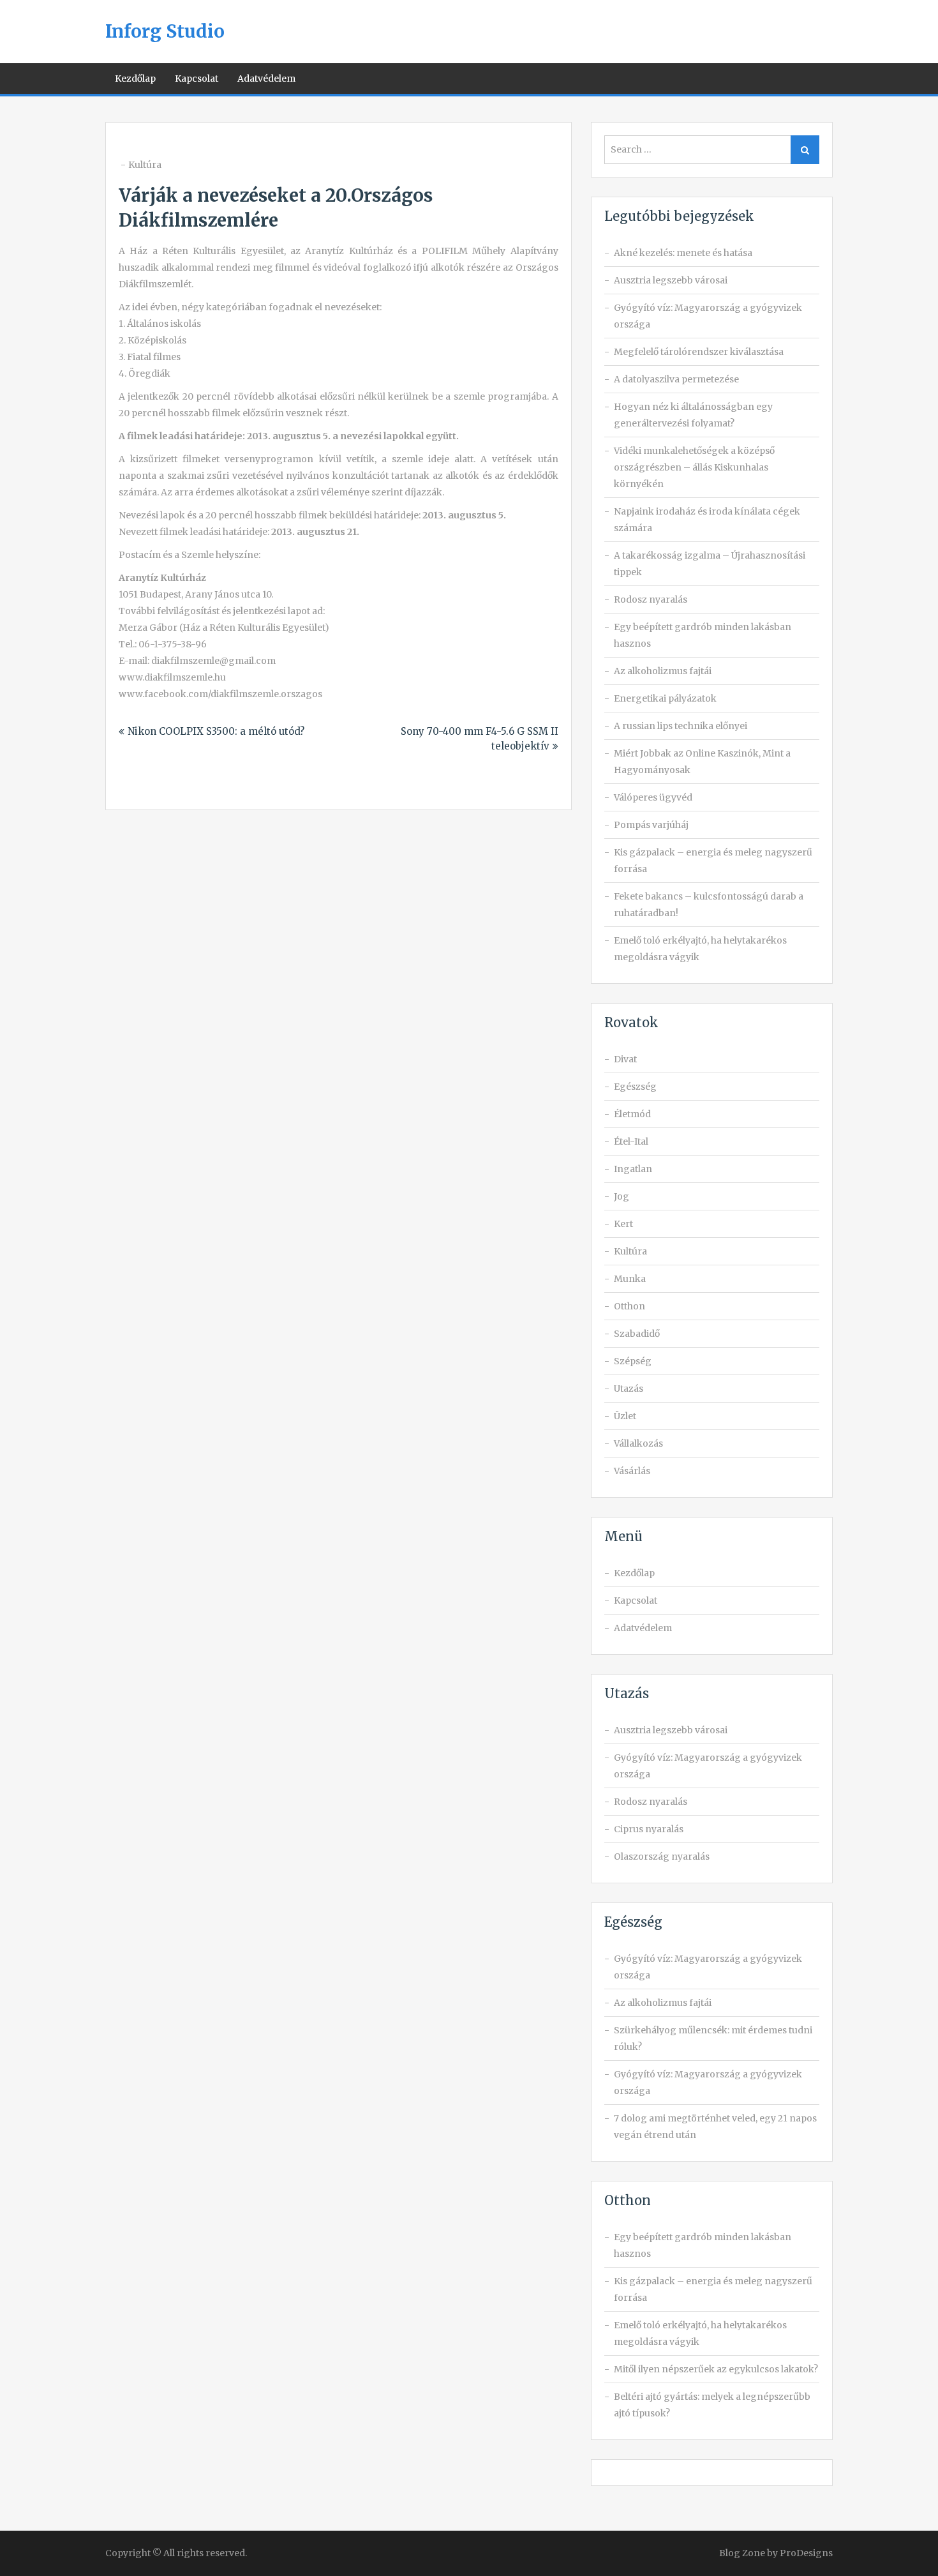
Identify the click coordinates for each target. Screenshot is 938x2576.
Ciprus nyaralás (649, 1829)
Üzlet (625, 1416)
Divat (625, 1059)
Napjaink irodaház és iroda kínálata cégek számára (707, 520)
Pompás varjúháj (651, 825)
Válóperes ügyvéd (653, 797)
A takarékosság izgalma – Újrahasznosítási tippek (710, 564)
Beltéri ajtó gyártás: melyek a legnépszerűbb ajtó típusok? (712, 2405)
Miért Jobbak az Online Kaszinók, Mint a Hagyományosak (702, 762)
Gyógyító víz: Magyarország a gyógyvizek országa (708, 316)
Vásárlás (632, 1471)
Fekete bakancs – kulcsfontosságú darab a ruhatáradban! (709, 905)
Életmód (632, 1114)
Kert (623, 1224)
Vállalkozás (638, 1443)
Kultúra (145, 165)
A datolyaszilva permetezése (676, 379)
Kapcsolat (197, 79)
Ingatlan (633, 1169)
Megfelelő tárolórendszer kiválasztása (699, 352)
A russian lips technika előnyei (681, 726)
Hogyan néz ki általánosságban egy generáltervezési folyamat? (693, 415)
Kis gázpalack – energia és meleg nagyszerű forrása (713, 861)
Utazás (629, 1389)
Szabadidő (637, 1334)
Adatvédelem (266, 79)
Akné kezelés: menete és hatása (683, 253)
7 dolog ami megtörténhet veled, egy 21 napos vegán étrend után (715, 2127)
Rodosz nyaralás (651, 599)
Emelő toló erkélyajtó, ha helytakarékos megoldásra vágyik (700, 949)
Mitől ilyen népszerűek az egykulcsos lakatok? (716, 2369)
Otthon (629, 1306)
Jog (622, 1196)
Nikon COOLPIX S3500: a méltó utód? (216, 731)
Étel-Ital (631, 1141)
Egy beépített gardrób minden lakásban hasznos (703, 635)
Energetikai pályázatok (665, 698)
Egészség (635, 1087)
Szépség (633, 1361)
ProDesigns (806, 2553)
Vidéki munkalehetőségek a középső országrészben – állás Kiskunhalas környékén (694, 467)
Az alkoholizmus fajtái (663, 671)
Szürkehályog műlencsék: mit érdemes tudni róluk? (713, 2038)
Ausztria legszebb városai (671, 280)
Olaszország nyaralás (662, 1857)
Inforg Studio (165, 31)
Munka (630, 1279)
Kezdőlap (135, 79)
